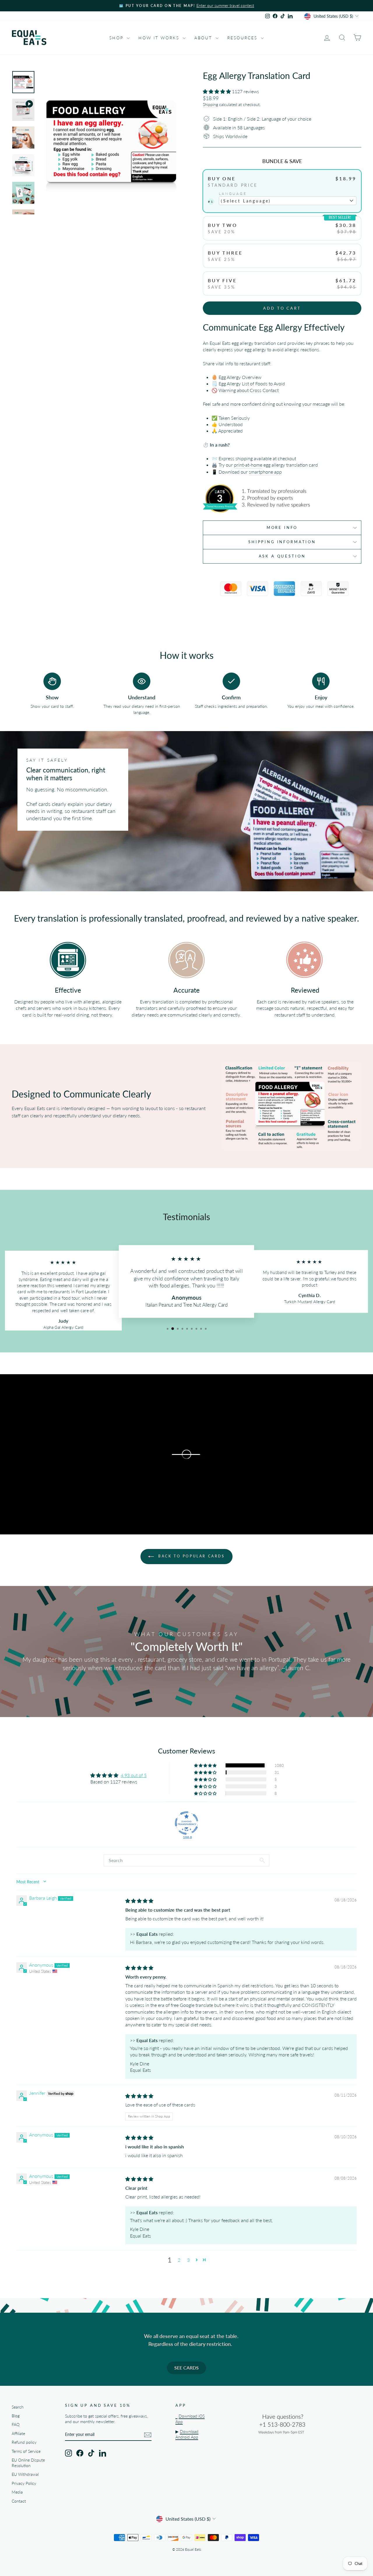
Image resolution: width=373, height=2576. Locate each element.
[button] (217, 91)
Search (18, 2407)
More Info (282, 527)
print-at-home (248, 465)
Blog (16, 2416)
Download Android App (187, 2434)
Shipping (210, 105)
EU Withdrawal (25, 2474)
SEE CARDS (186, 2368)
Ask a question (282, 556)
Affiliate (18, 2434)
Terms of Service (26, 2451)
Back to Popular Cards (190, 1556)
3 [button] (188, 2260)
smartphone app (265, 472)
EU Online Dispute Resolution (28, 2463)
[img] (139, 1901)
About (204, 38)
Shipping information (282, 542)
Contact (19, 2501)
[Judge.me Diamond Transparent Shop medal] (186, 1823)
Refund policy (24, 2442)
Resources (243, 38)
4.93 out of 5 (134, 1775)
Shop (117, 38)
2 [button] (179, 2260)
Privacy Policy (24, 2483)
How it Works (160, 38)
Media (17, 2492)
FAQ (16, 2425)
